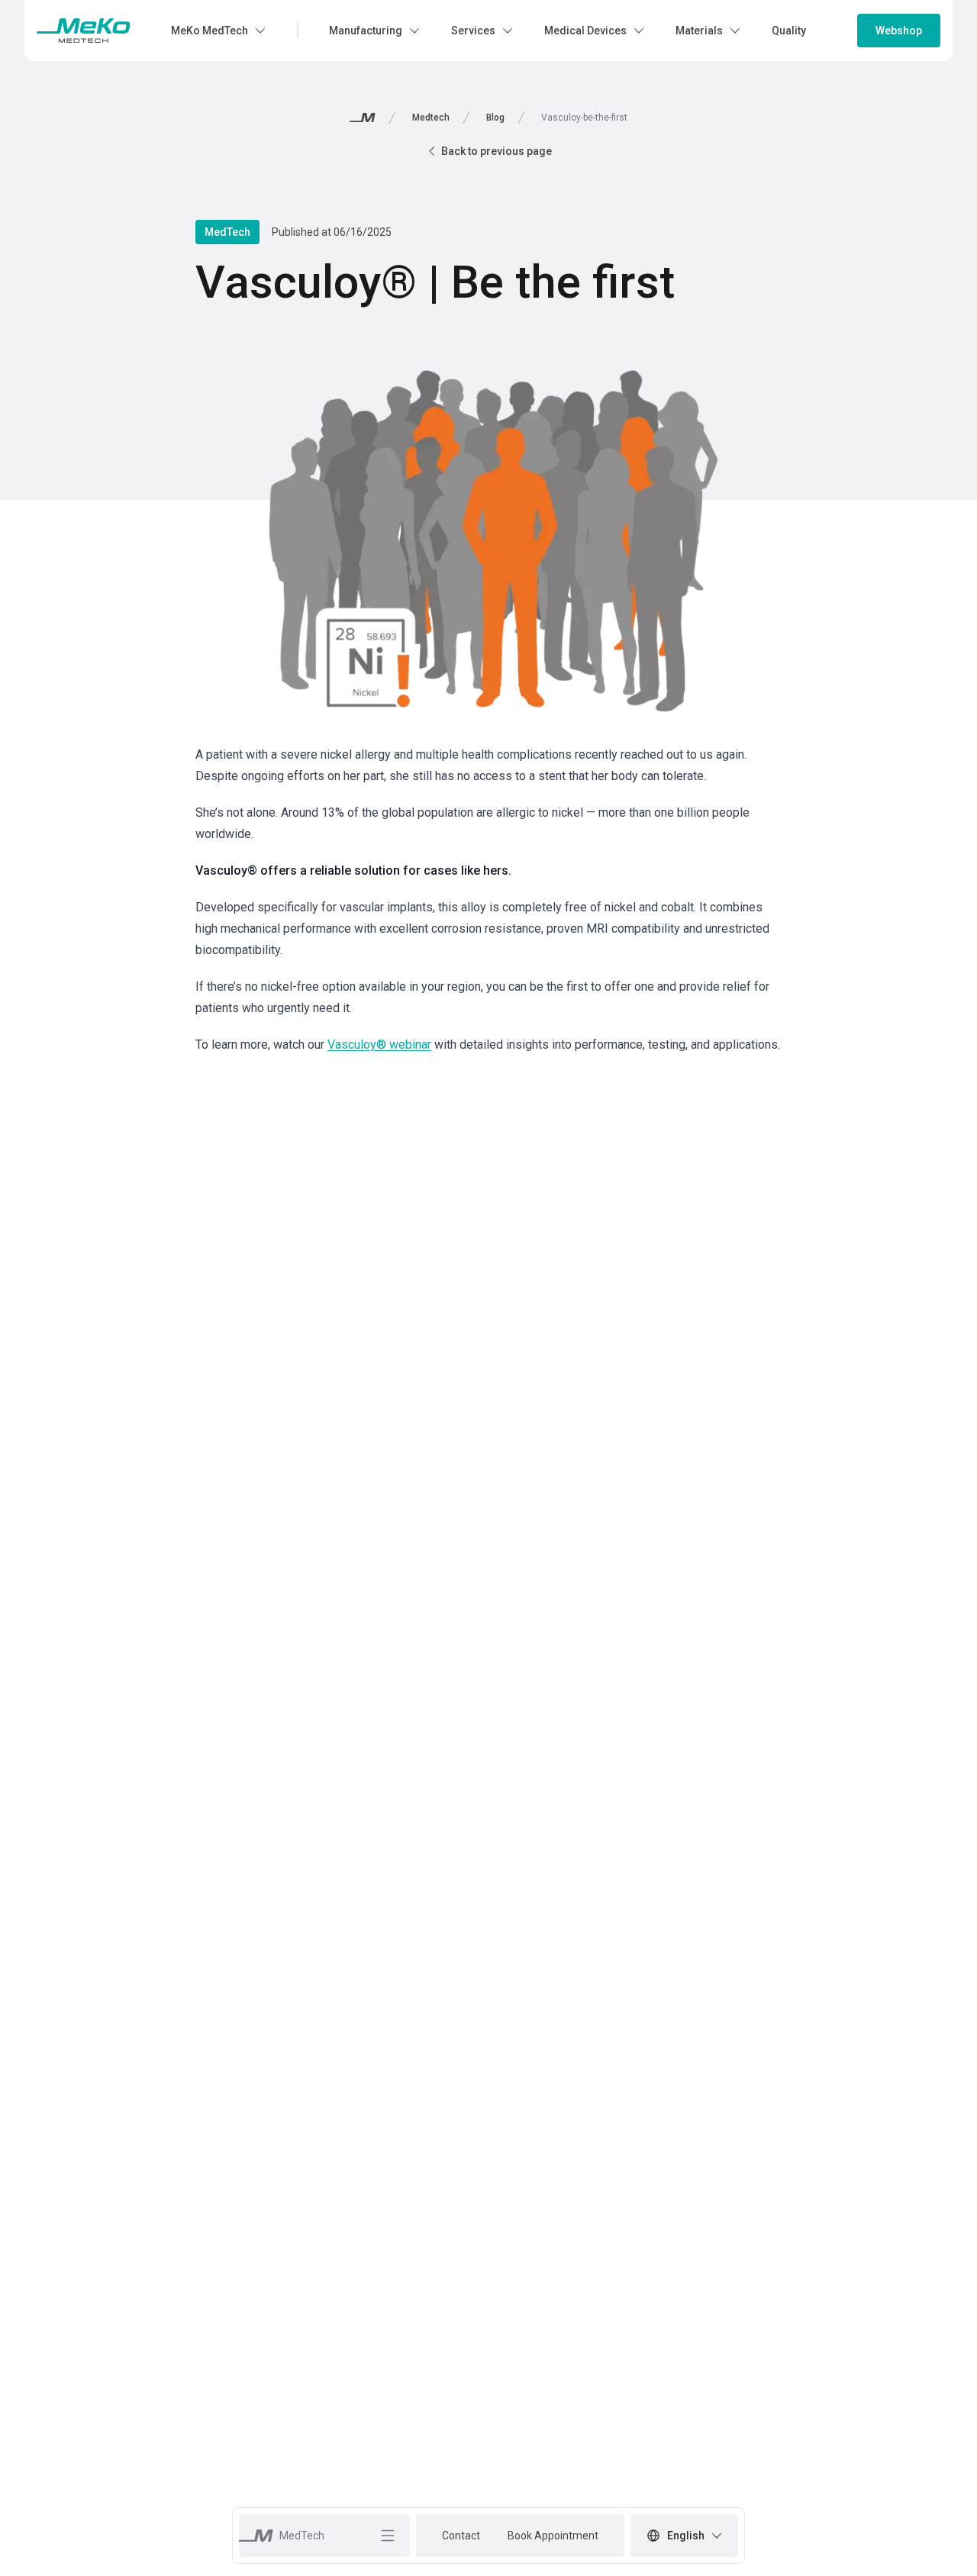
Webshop (899, 31)
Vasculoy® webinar (379, 1045)
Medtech (431, 118)
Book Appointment (553, 2536)
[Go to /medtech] (84, 31)
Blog (495, 118)
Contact (461, 2536)
